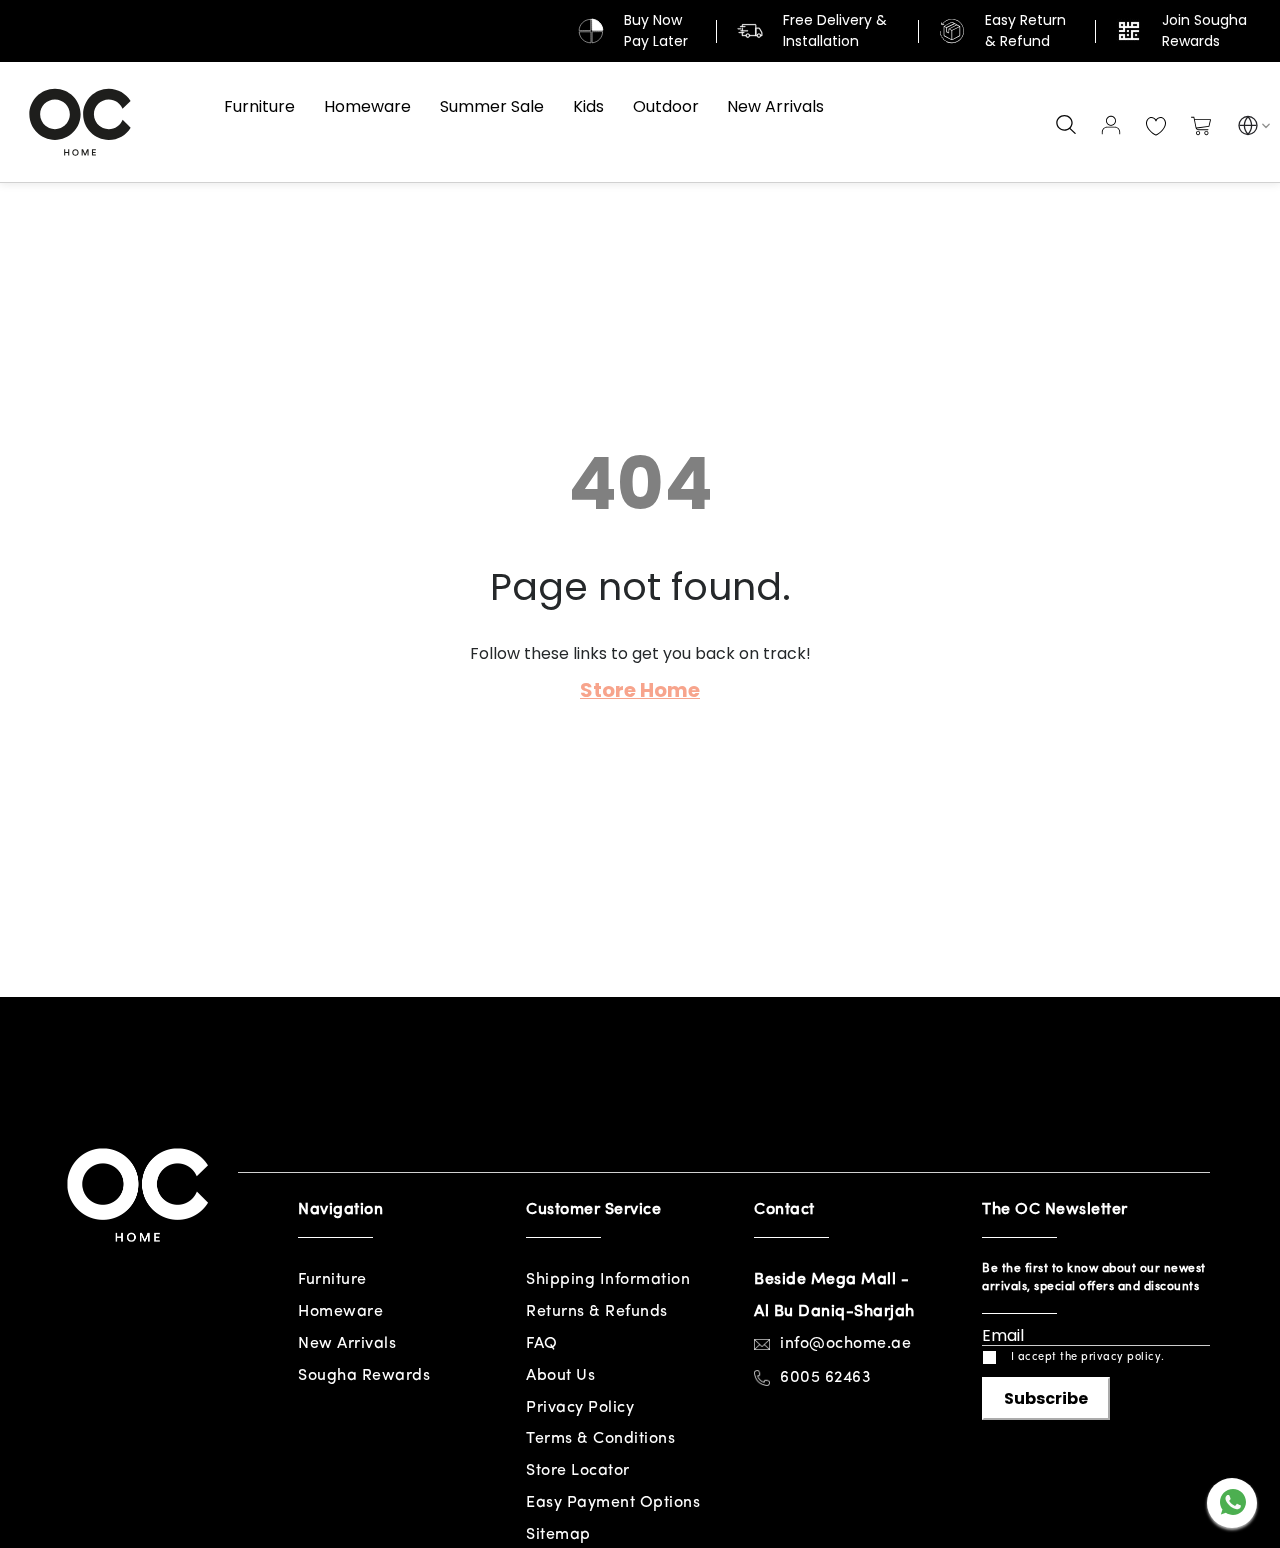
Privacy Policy (580, 1408)
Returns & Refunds (597, 1312)
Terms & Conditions (600, 1439)
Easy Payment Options (613, 1503)
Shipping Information (608, 1280)
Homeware (340, 1312)
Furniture (332, 1280)
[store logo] (80, 122)
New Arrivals (347, 1344)
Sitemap (558, 1535)
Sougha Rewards (364, 1376)
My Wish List (1156, 127)
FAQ (542, 1344)
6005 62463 (825, 1378)
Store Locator (578, 1471)
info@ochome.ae (845, 1344)
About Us (560, 1376)
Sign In (1111, 125)
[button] (1248, 128)
